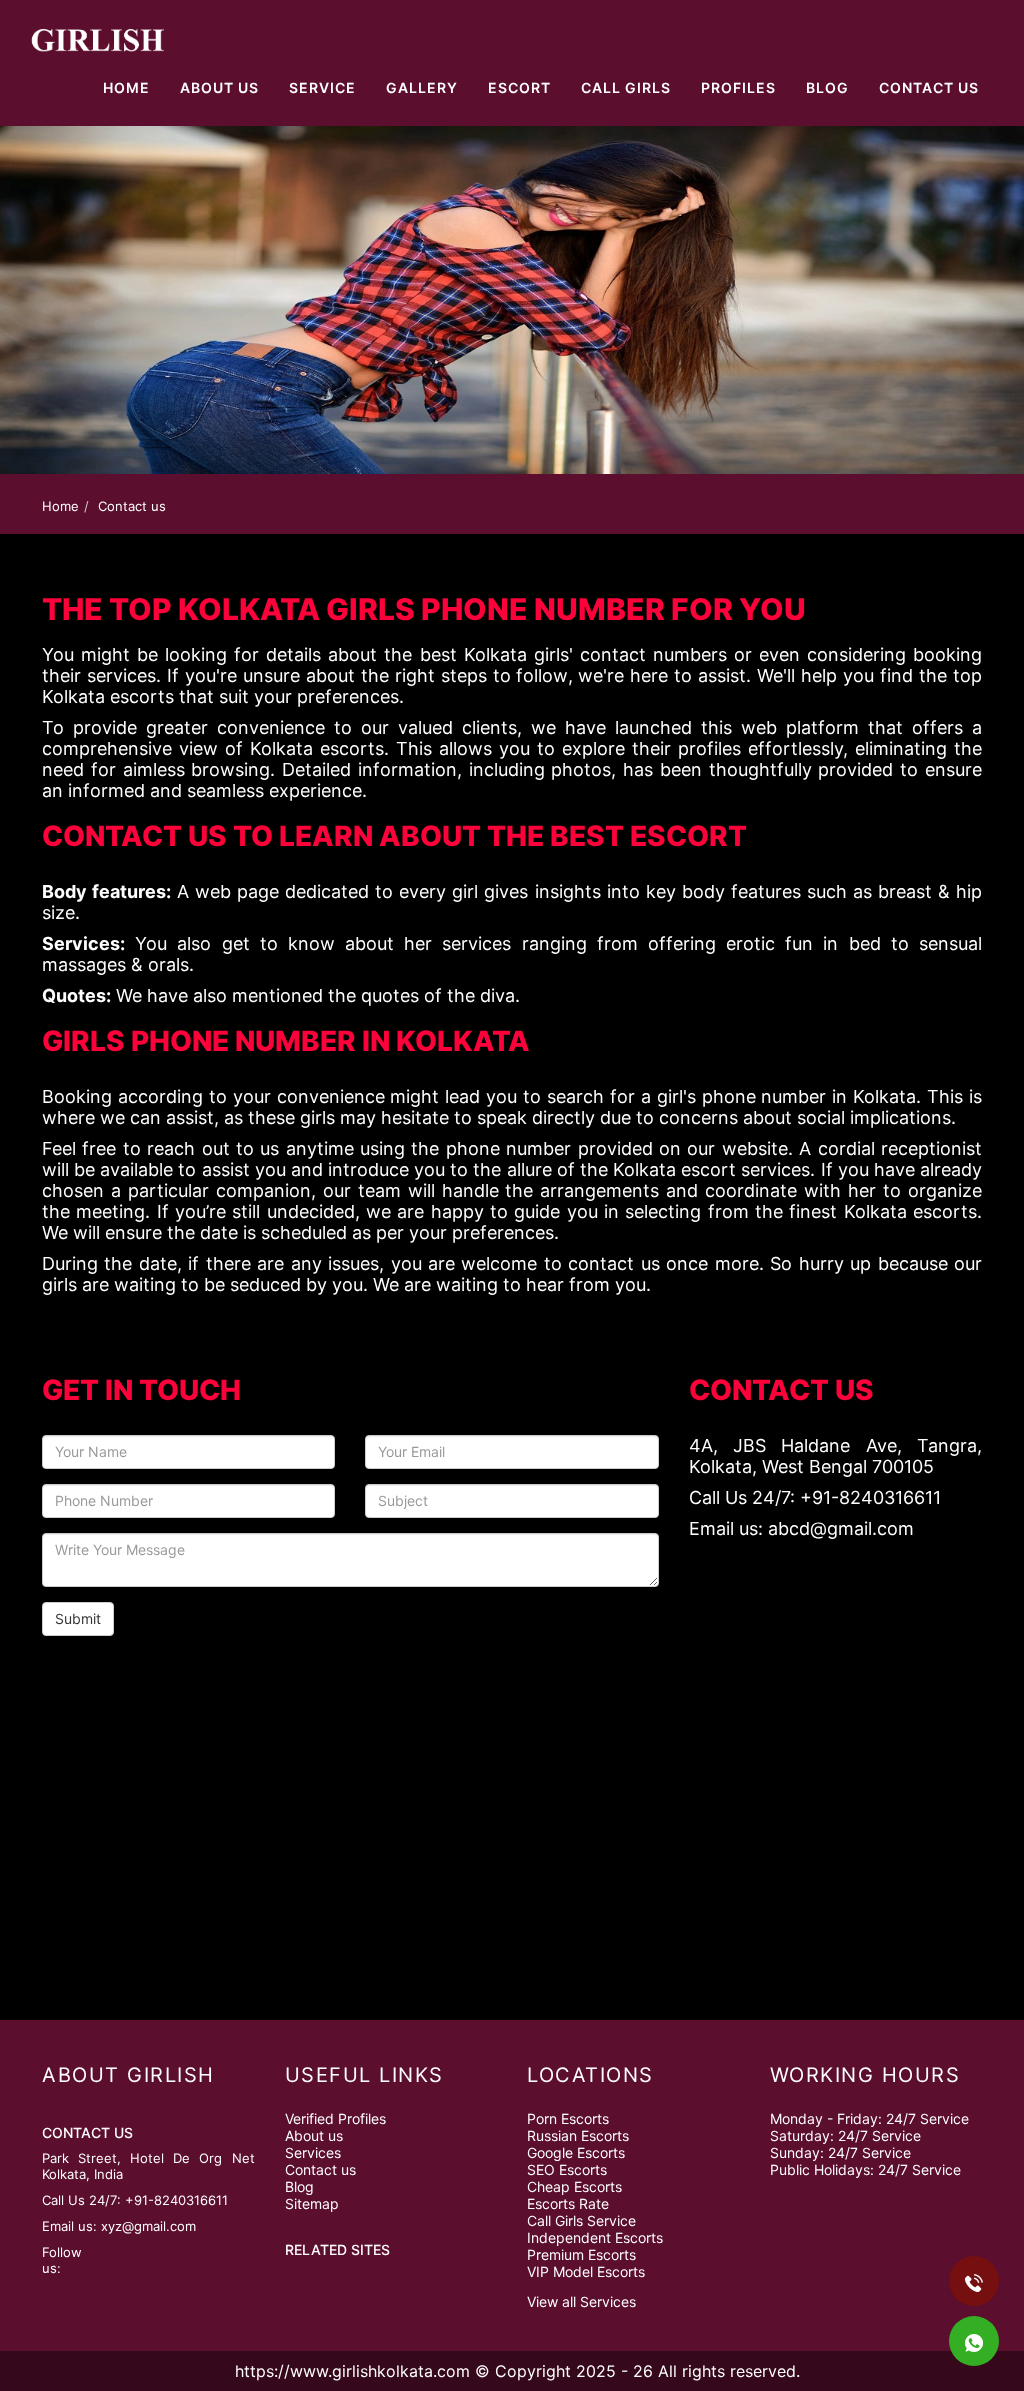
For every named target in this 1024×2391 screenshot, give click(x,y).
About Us (219, 87)
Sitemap (312, 2203)
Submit (78, 1618)
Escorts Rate (568, 2203)
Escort (519, 87)
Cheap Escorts (574, 2186)
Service (322, 87)
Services (313, 2152)
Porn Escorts (568, 2118)
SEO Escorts (567, 2169)
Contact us (320, 2169)
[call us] (204, 12)
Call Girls (626, 87)
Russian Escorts (578, 2135)
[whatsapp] (225, 12)
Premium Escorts (581, 2254)
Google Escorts (576, 2152)
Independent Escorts (595, 2237)
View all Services (581, 2301)
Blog (827, 87)
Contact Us (929, 87)
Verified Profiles (335, 2118)
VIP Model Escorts (586, 2271)
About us (314, 2135)
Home (126, 87)
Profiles (738, 87)
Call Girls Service (581, 2220)
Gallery (422, 87)
